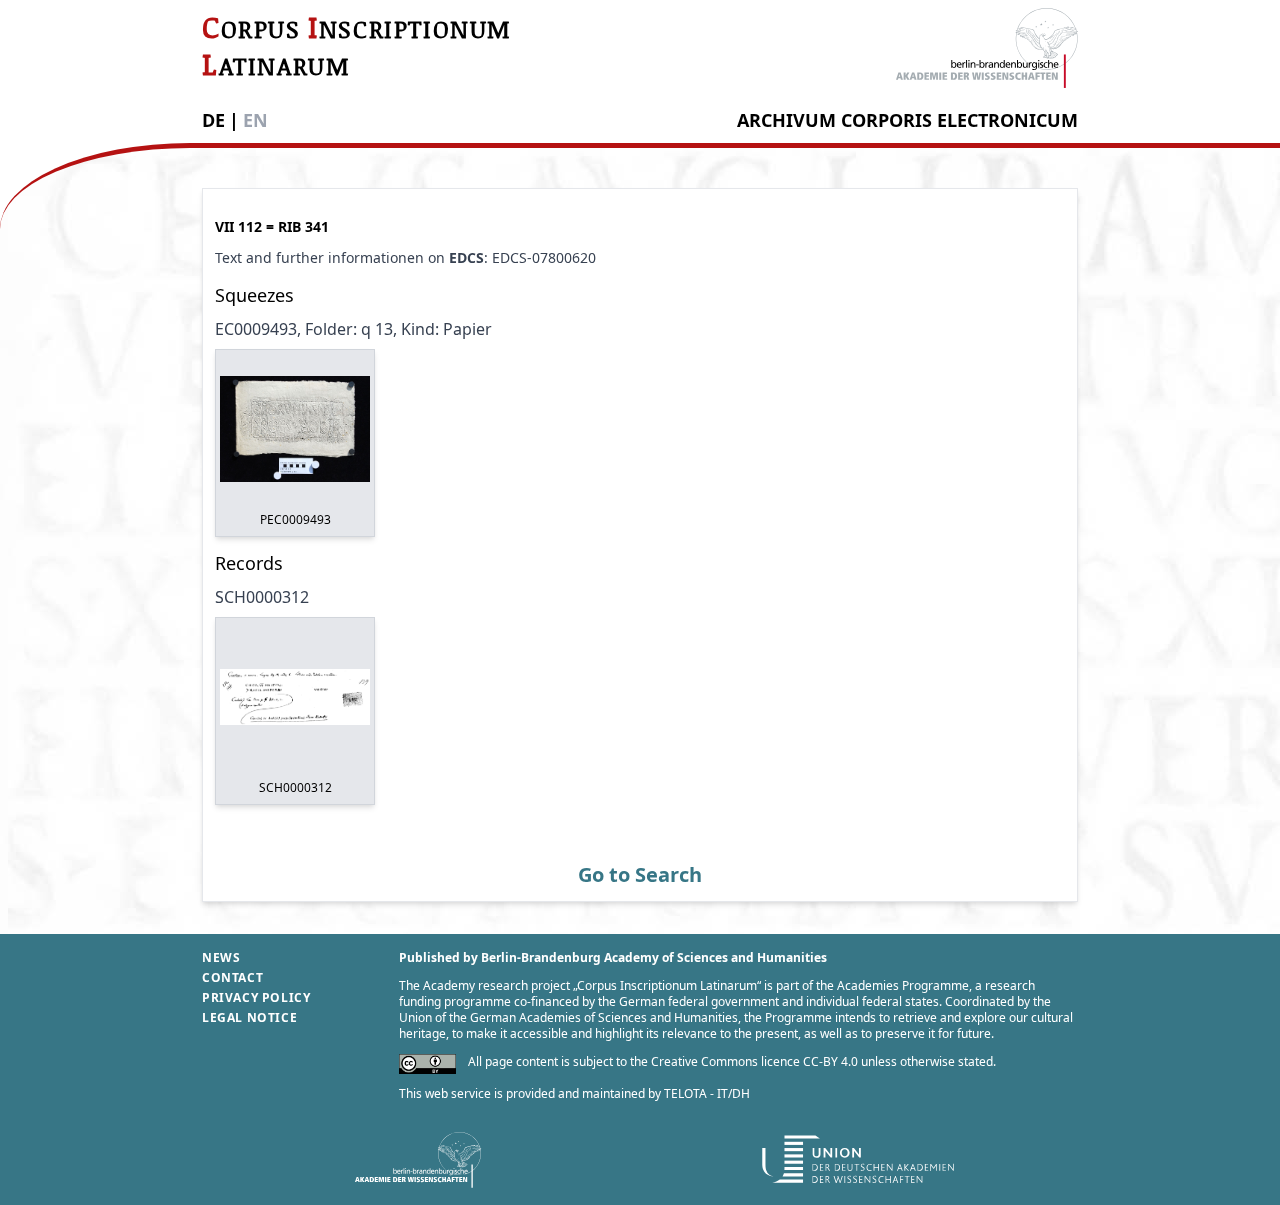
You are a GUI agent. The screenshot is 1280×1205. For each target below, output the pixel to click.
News (221, 957)
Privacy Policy (256, 997)
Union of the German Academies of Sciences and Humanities (568, 1017)
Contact (232, 977)
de (213, 120)
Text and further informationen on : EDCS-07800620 (405, 257)
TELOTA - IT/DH (707, 1093)
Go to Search (640, 874)
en (255, 120)
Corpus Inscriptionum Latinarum (667, 985)
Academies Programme (903, 985)
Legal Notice (249, 1017)
